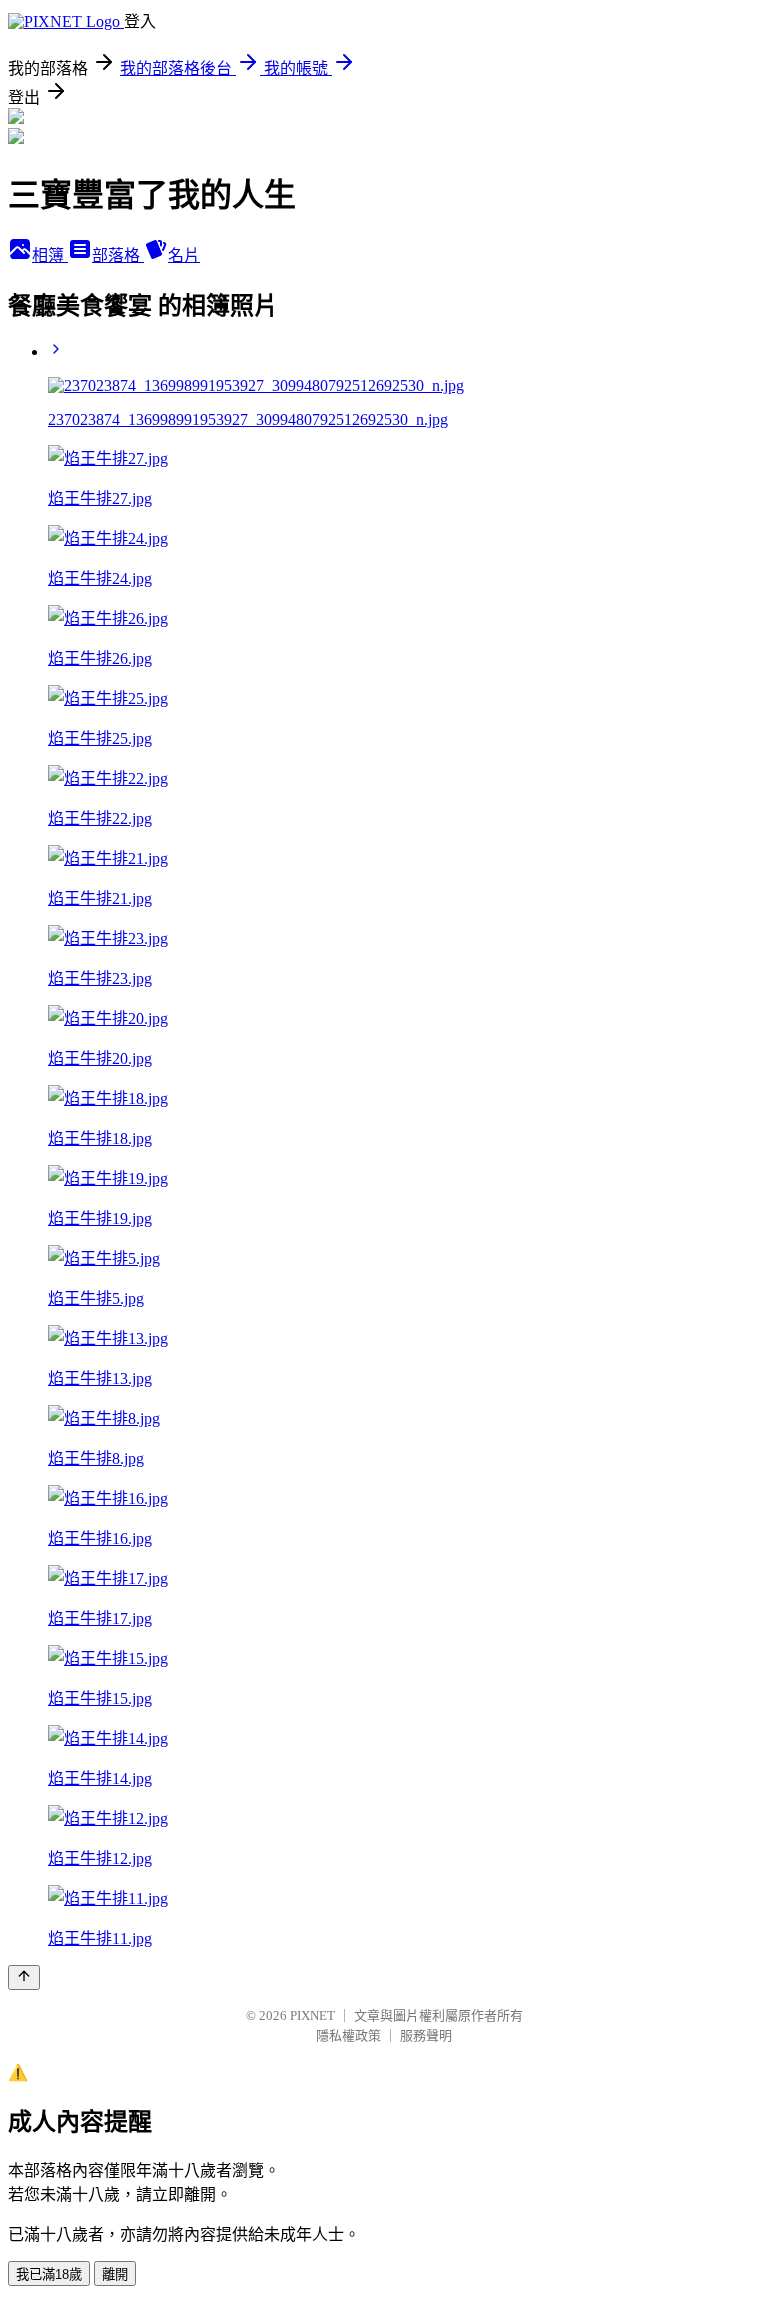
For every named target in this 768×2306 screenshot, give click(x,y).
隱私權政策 (348, 2035)
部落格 (118, 255)
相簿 (50, 255)
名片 (184, 255)
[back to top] (24, 1977)
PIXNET (312, 2015)
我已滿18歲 (49, 2274)
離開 (115, 2274)
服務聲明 (426, 2035)
